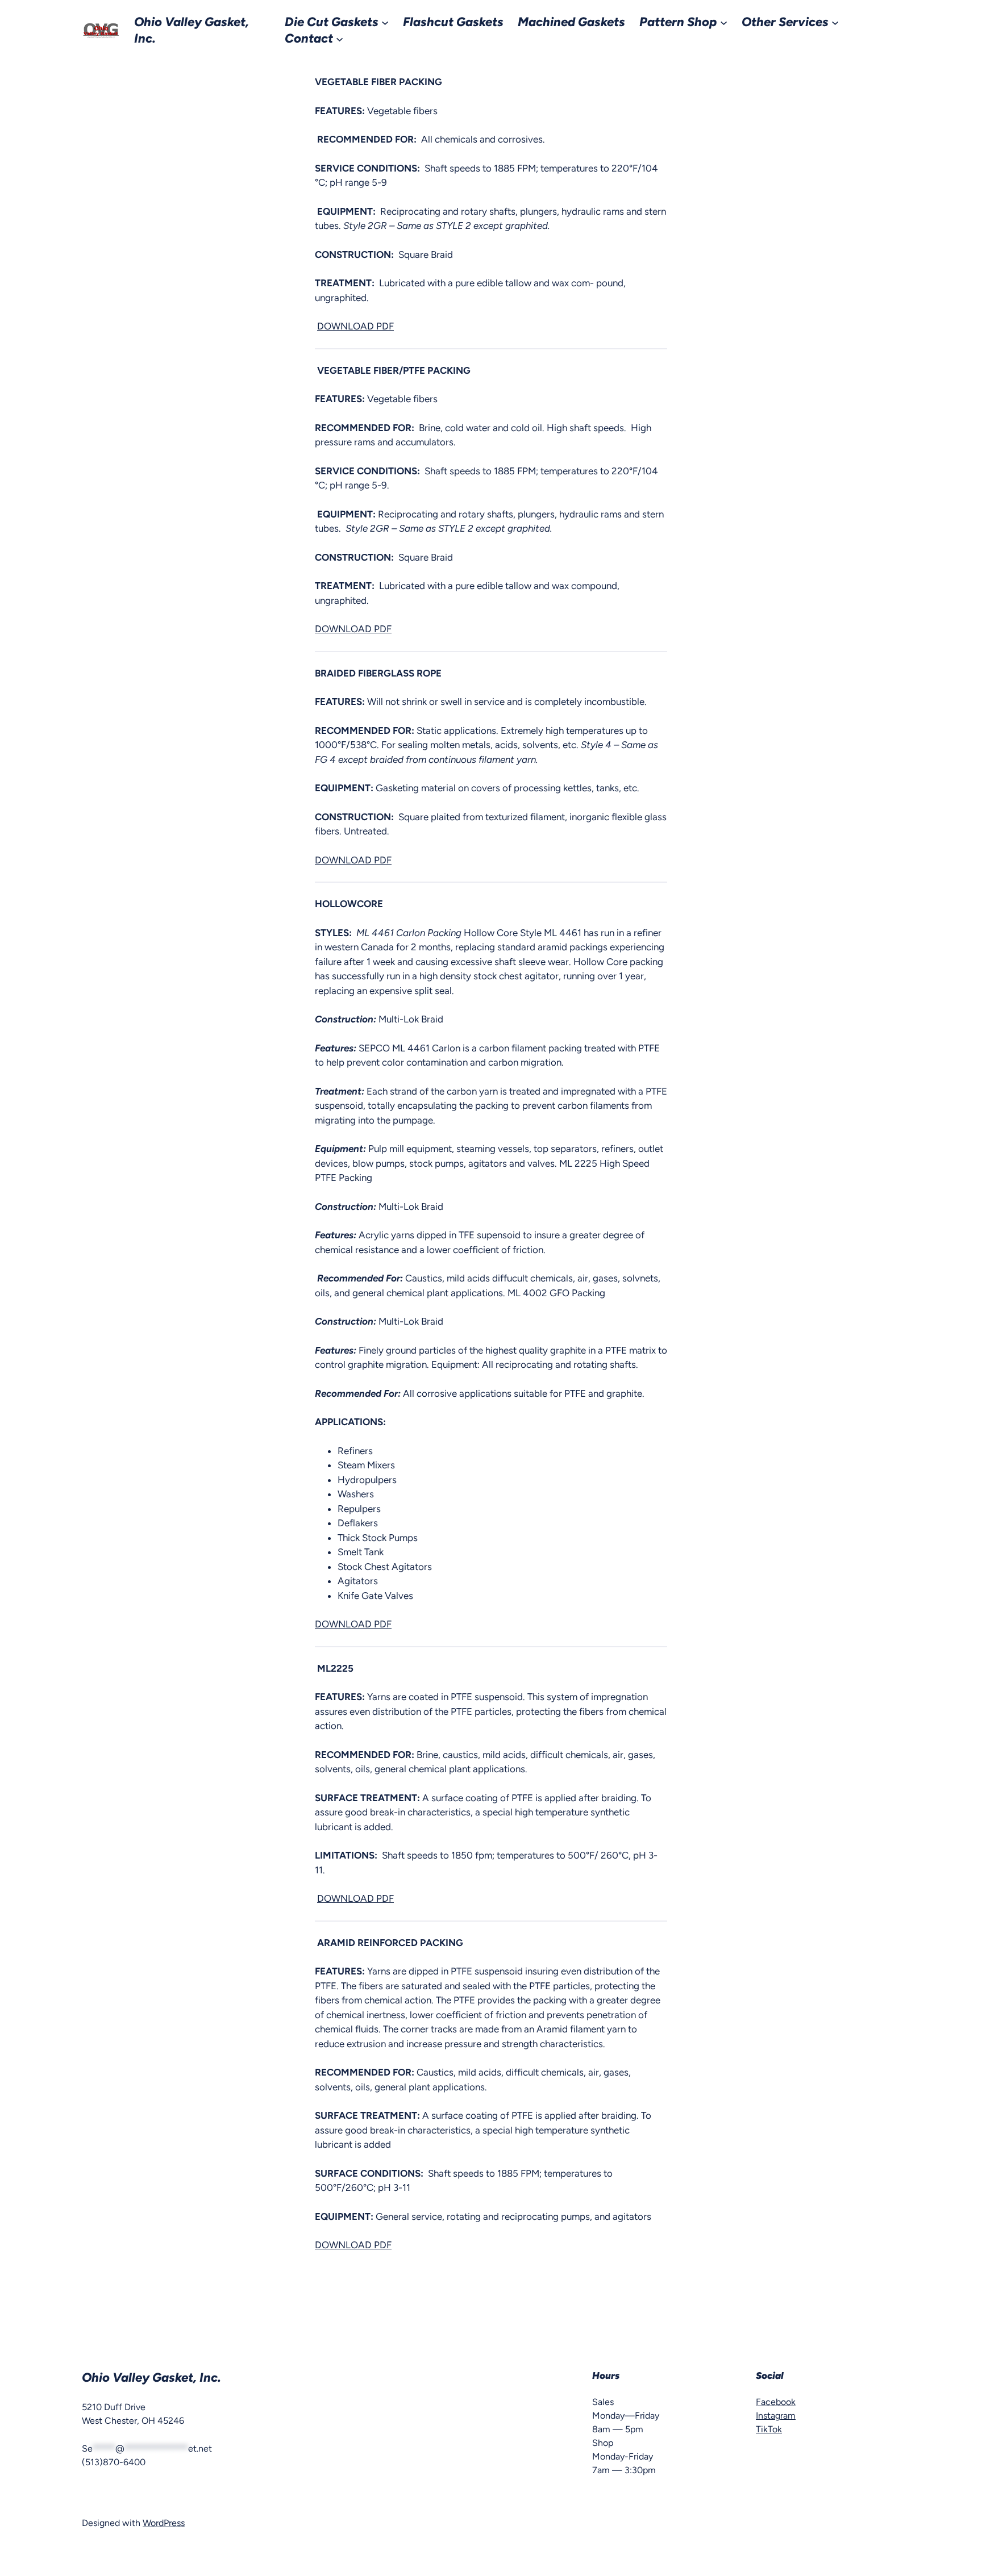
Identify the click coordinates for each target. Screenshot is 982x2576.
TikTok (769, 2429)
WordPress (164, 2523)
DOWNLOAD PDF (355, 326)
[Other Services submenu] (835, 22)
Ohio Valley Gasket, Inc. (151, 2377)
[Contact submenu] (340, 38)
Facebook (776, 2402)
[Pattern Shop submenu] (724, 22)
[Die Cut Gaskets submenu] (385, 22)
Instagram (776, 2416)
